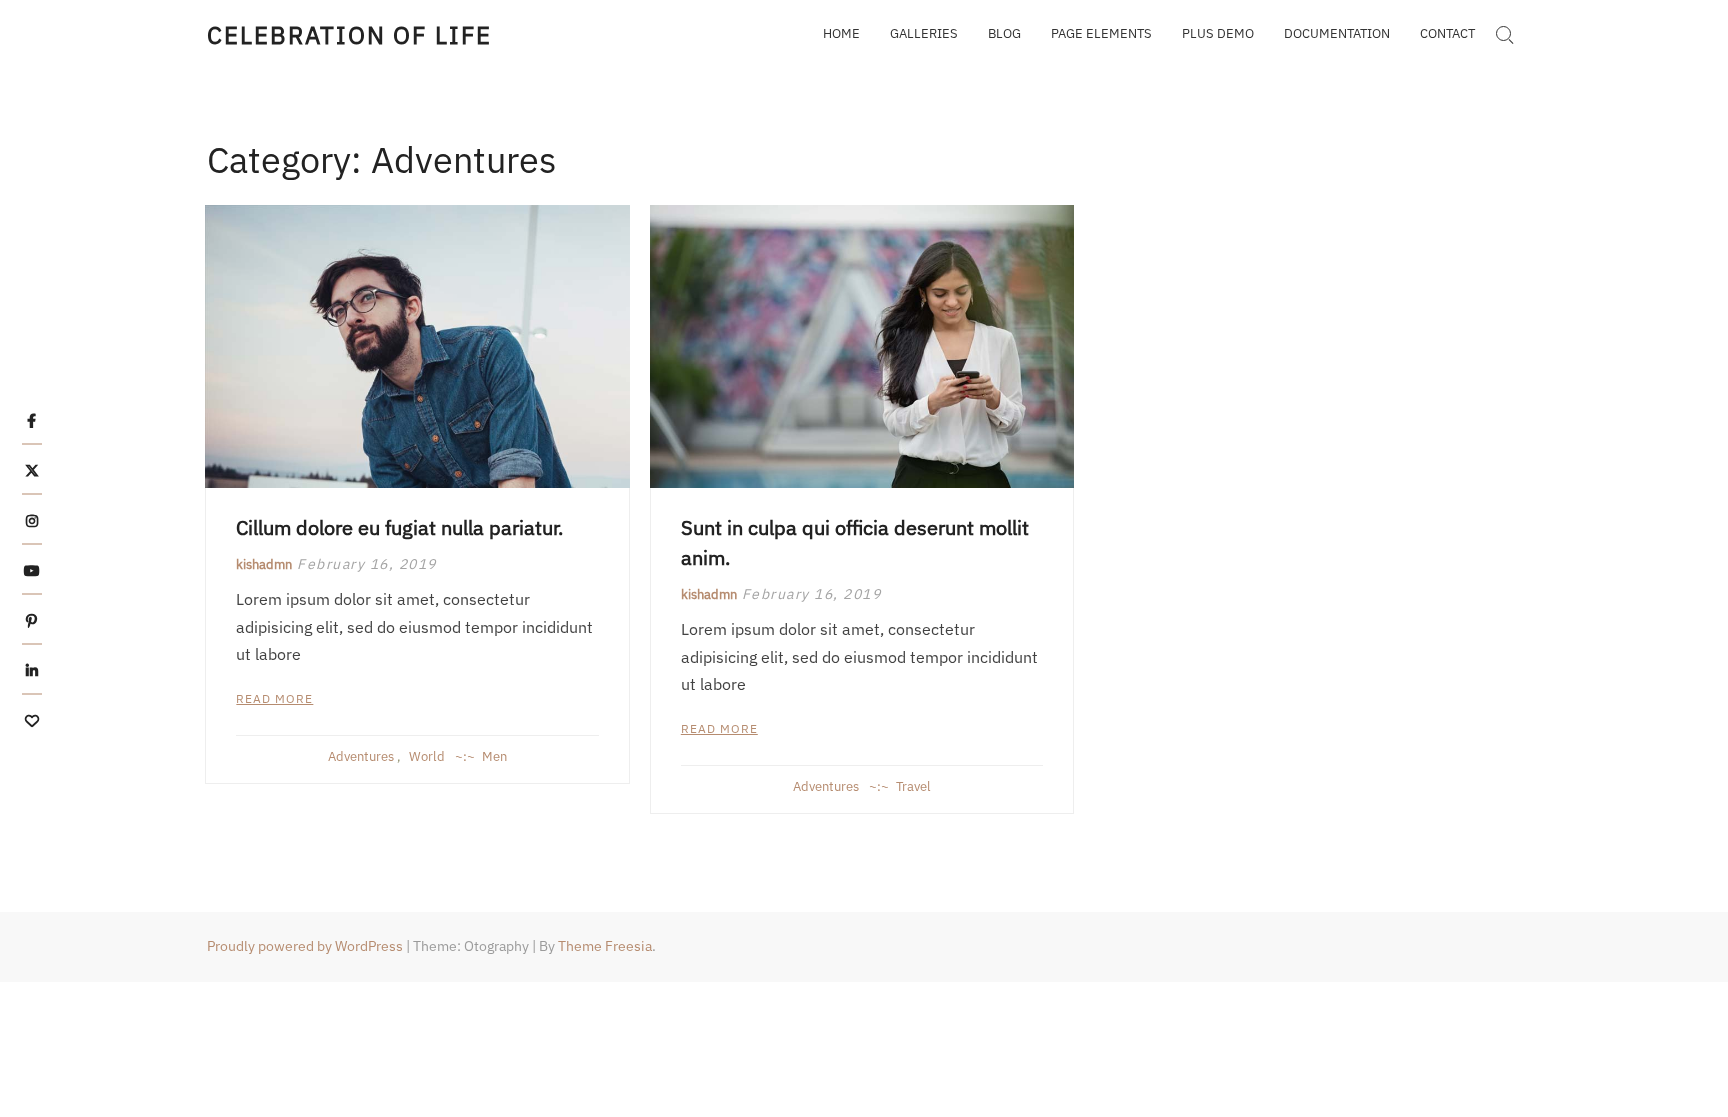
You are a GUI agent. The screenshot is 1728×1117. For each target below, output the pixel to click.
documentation (1337, 33)
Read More (274, 698)
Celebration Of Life (349, 35)
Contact (1447, 33)
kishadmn (264, 564)
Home (841, 33)
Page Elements (1101, 33)
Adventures (361, 756)
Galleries (924, 33)
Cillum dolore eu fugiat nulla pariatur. (399, 527)
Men (494, 756)
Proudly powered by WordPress (305, 946)
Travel (913, 786)
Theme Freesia (605, 946)
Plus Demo (1218, 33)
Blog (1004, 33)
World (427, 756)
